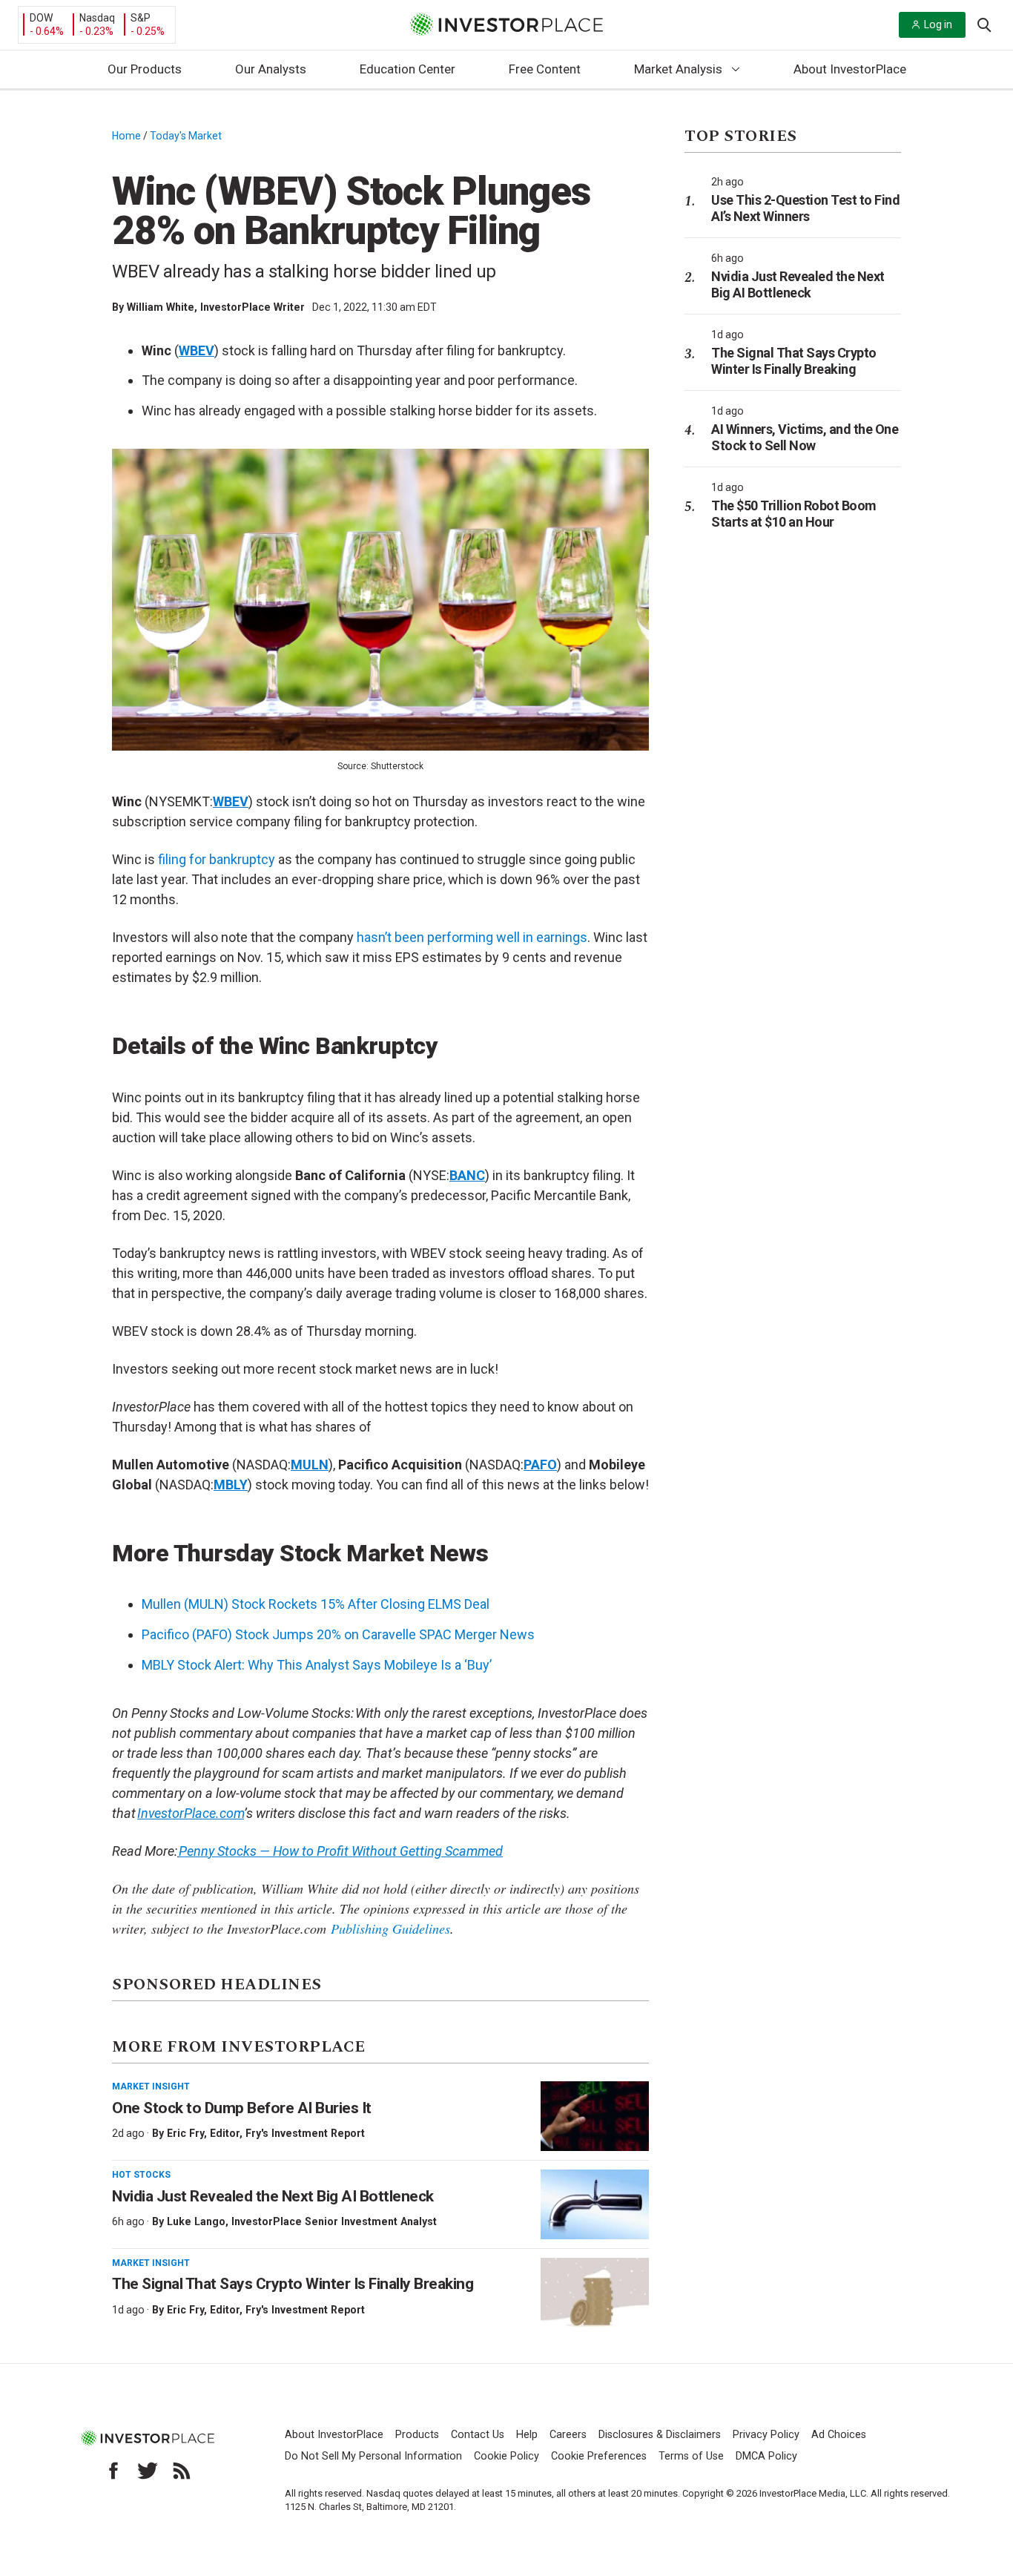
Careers (568, 2435)
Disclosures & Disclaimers (660, 2435)
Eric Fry (185, 2133)
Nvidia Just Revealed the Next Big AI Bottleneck (273, 2196)
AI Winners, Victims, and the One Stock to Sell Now (805, 437)
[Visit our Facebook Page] (113, 2471)
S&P (141, 18)
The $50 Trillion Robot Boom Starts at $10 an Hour (794, 514)
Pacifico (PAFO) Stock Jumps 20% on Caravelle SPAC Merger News (338, 1634)
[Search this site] (984, 24)
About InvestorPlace (850, 69)
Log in (938, 24)
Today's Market (186, 136)
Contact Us (478, 2435)
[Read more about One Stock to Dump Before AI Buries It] (595, 2116)
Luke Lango (196, 2221)
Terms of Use (691, 2456)
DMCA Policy (766, 2456)
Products (417, 2435)
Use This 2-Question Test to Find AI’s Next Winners (805, 208)
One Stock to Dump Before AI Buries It (242, 2108)
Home (126, 136)
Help (527, 2435)
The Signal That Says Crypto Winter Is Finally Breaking (293, 2284)
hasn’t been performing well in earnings (472, 937)
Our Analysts (271, 69)
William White (161, 307)
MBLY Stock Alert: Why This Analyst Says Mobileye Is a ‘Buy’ (317, 1665)
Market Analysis (678, 69)
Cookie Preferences (599, 2456)
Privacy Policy (766, 2435)
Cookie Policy (506, 2456)
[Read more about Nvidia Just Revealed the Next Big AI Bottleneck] (595, 2204)
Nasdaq (97, 18)
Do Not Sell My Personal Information (373, 2456)
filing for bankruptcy (217, 859)
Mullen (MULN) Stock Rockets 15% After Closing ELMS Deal (316, 1604)
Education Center (407, 69)
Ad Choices (839, 2435)
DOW (41, 18)
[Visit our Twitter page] (148, 2471)
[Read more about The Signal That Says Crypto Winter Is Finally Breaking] (595, 2293)
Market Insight (151, 2086)
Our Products (145, 69)
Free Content (545, 69)
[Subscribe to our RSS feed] (182, 2471)
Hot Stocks (141, 2175)
